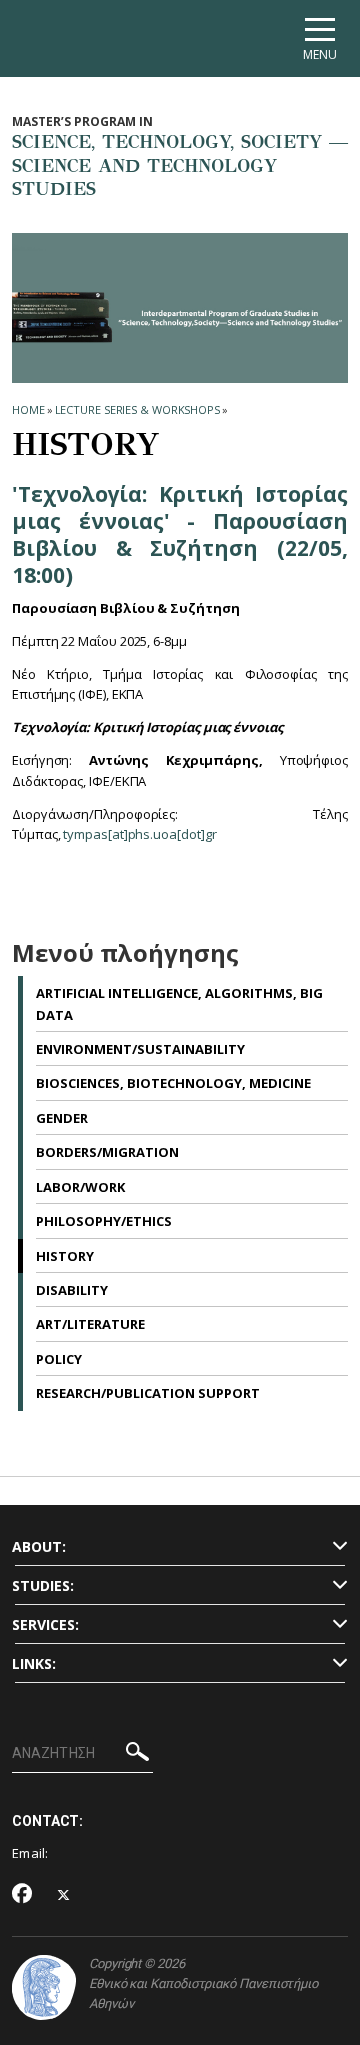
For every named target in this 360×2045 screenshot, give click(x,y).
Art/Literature (90, 1324)
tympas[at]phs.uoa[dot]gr (139, 834)
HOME (28, 409)
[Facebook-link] (22, 1895)
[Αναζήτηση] (137, 1754)
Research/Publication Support (148, 1393)
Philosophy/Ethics (104, 1221)
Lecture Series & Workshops (137, 409)
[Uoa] (44, 1987)
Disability (72, 1290)
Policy (59, 1359)
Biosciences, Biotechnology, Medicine (173, 1083)
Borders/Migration (107, 1152)
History (65, 1256)
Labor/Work (80, 1187)
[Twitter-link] (64, 1895)
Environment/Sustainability (140, 1049)
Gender (62, 1118)
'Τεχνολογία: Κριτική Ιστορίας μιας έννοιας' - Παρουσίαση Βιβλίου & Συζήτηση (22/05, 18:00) (180, 535)
